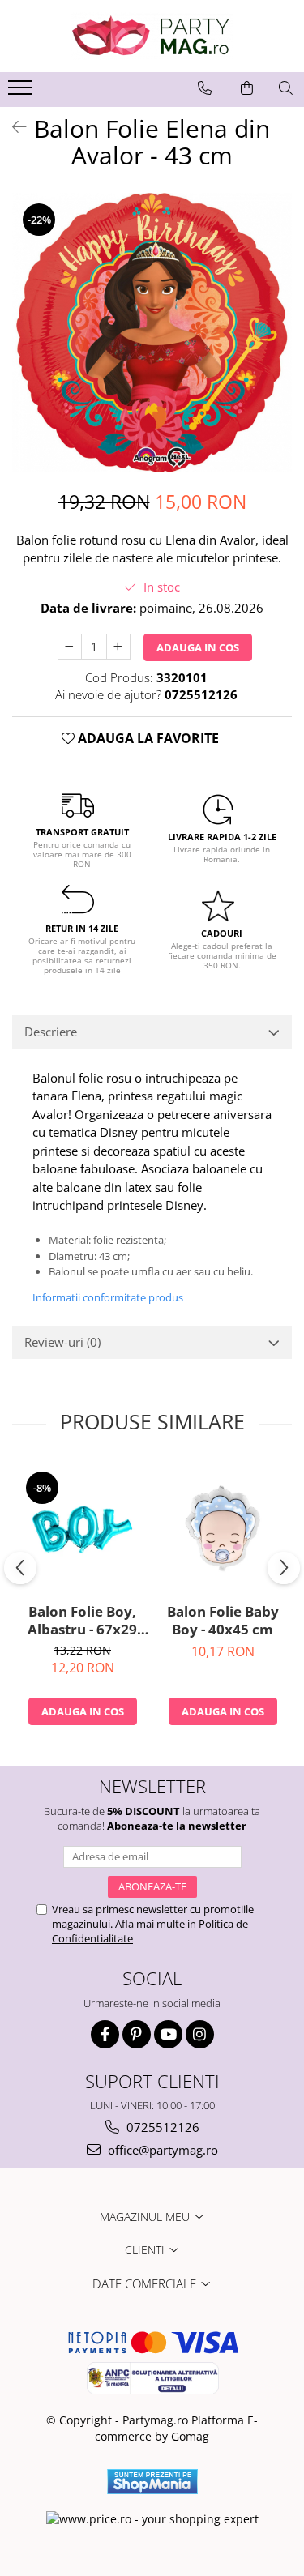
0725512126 (161, 2127)
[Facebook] (105, 2034)
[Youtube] (168, 2034)
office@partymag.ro (161, 2150)
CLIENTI (146, 2250)
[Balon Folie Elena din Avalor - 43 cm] (152, 333)
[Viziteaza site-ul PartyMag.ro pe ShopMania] (152, 2482)
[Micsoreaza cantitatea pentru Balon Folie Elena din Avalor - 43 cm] (70, 647)
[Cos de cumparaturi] (247, 88)
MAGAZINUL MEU (146, 2217)
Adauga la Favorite (147, 738)
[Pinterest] (137, 2034)
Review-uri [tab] (62, 1342)
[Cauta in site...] (286, 88)
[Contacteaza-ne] (205, 88)
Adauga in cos (198, 647)
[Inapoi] (12, 127)
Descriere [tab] (51, 1032)
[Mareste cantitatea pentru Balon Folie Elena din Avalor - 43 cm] (118, 647)
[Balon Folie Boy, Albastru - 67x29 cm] (82, 1528)
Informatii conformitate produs (108, 1297)
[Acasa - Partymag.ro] (152, 36)
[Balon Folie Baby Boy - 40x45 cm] (223, 1528)
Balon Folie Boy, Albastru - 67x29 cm (82, 1621)
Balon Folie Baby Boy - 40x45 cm (223, 1621)
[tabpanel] (152, 333)
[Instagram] (200, 2034)
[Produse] (22, 92)
